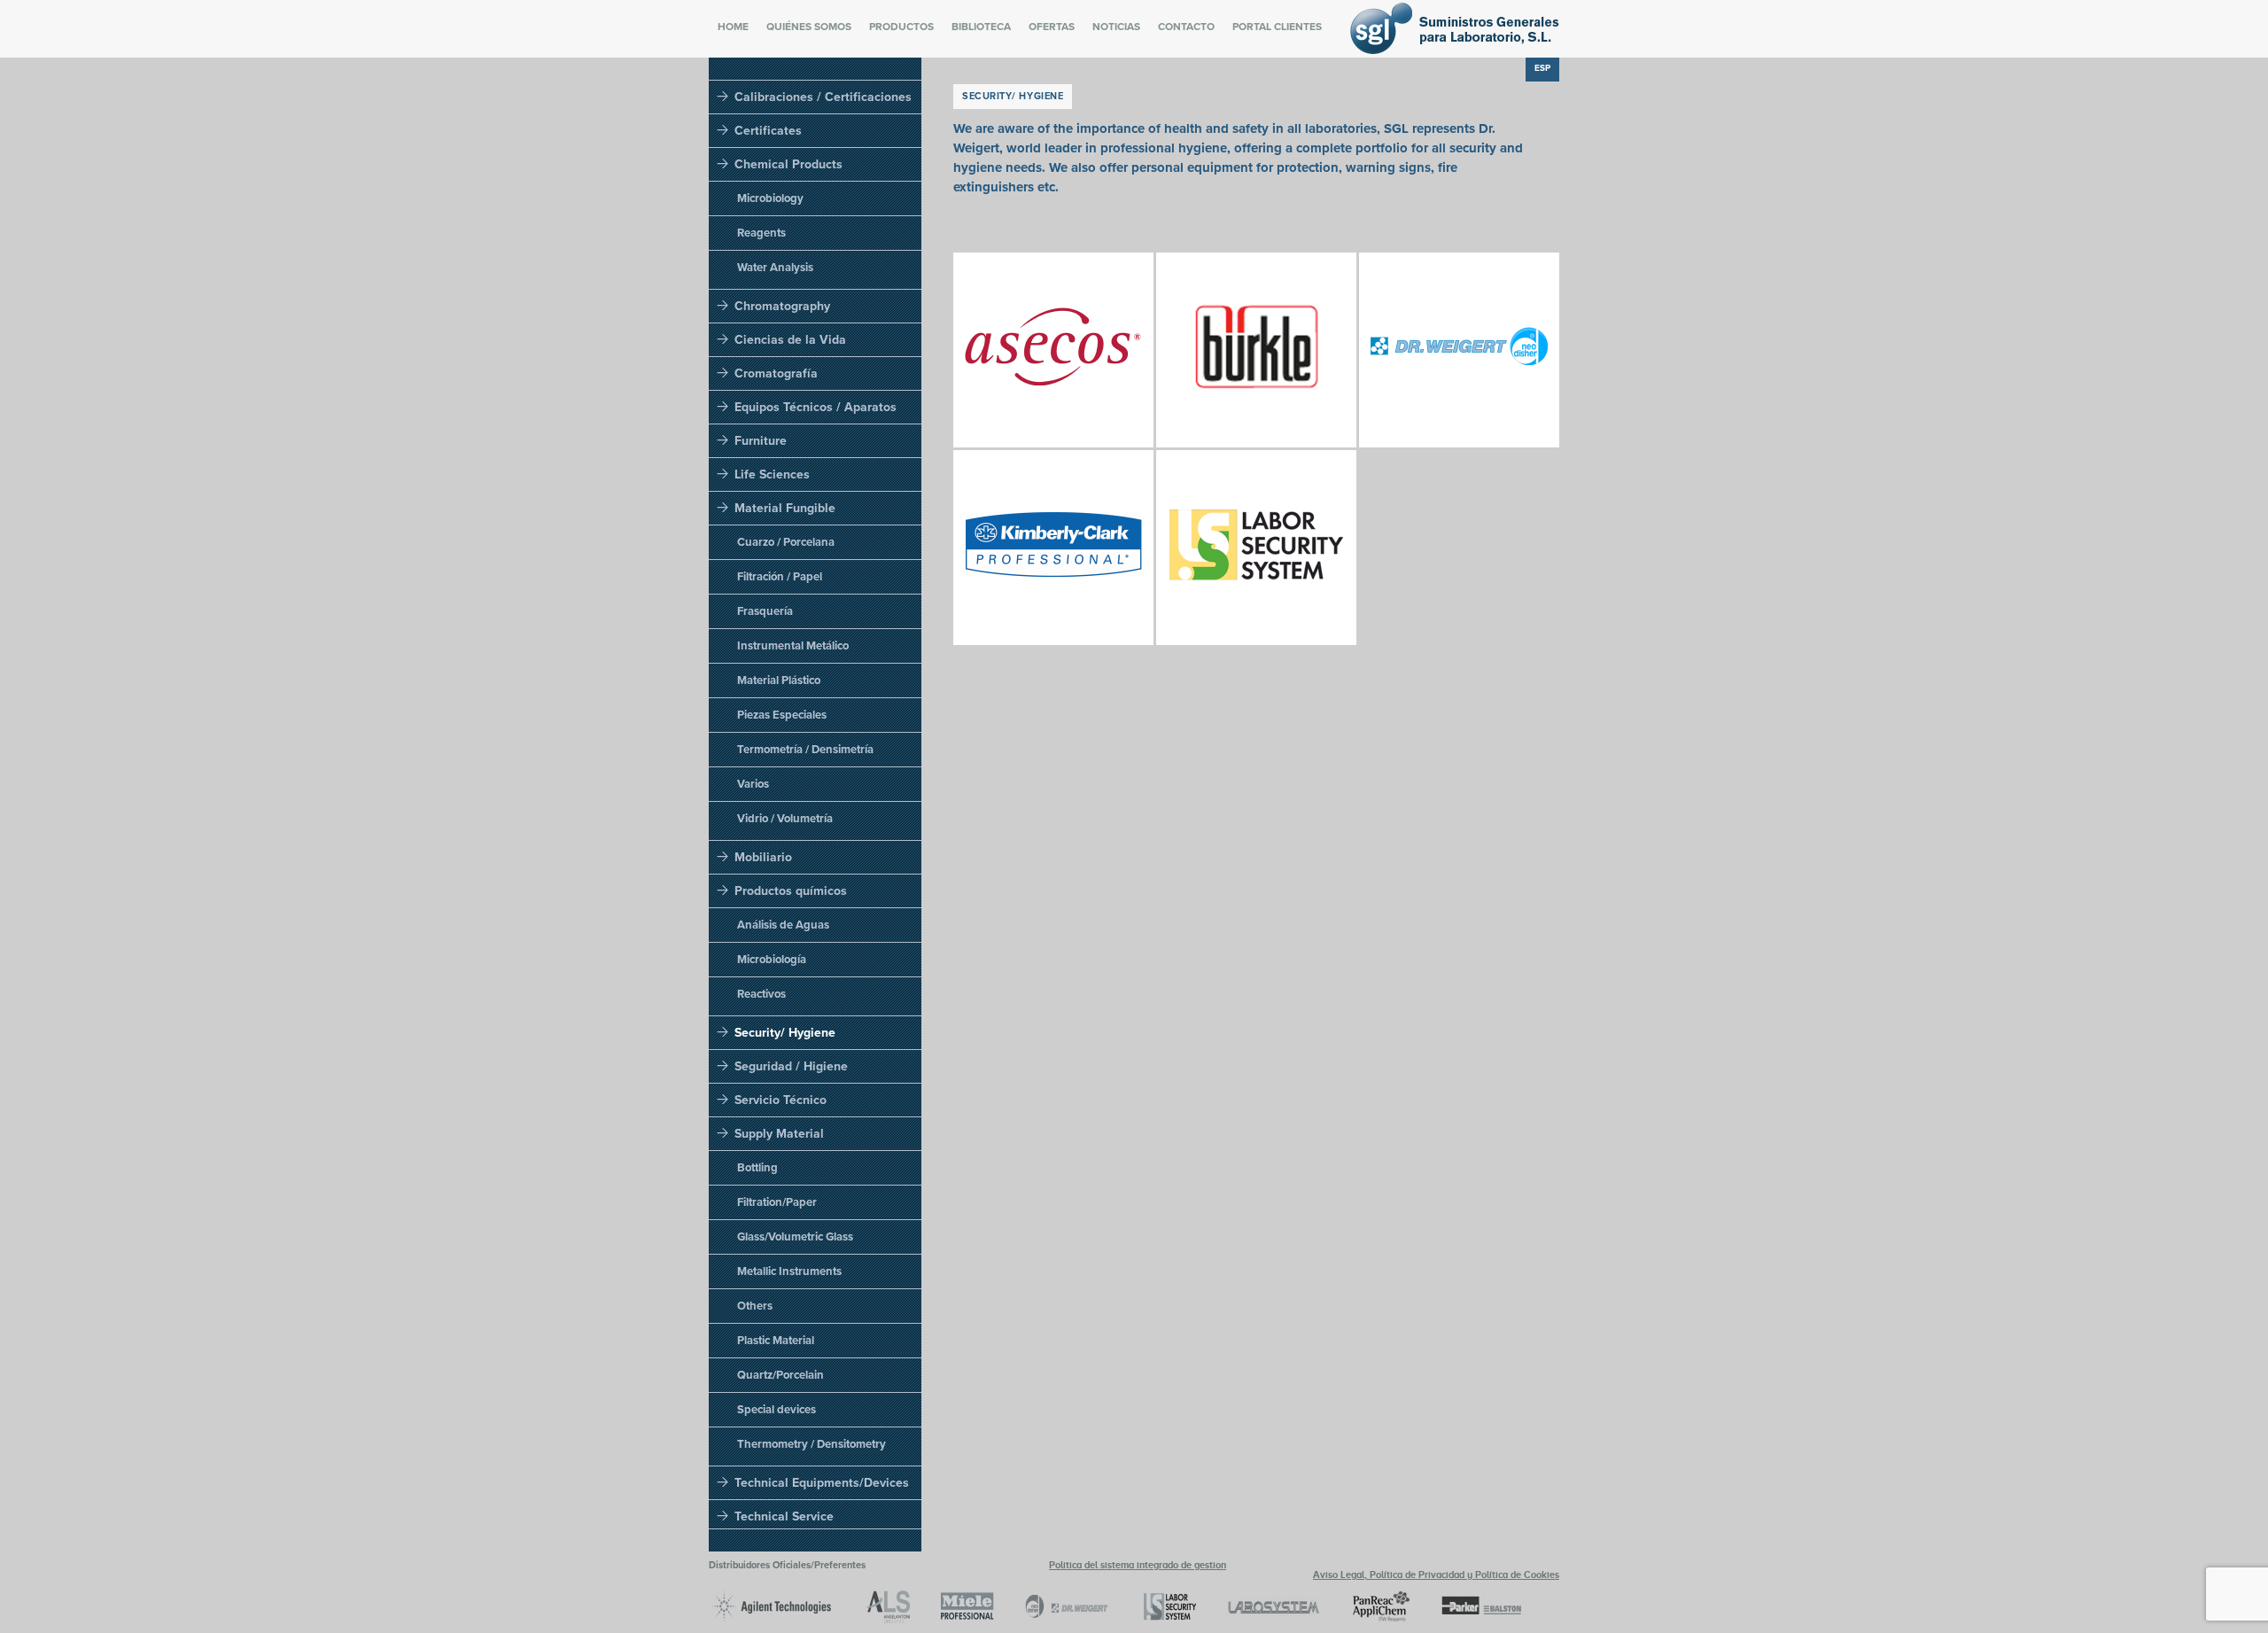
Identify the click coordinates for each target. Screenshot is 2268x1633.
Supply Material (779, 1134)
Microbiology (770, 198)
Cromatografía (776, 373)
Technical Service (784, 1516)
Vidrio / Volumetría (785, 819)
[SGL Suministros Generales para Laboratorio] (1455, 50)
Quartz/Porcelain (781, 1375)
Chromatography (782, 306)
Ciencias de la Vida (790, 340)
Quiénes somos (809, 27)
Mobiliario (763, 857)
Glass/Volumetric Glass (795, 1237)
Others (755, 1306)
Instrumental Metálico (793, 646)
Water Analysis (775, 268)
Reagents (761, 233)
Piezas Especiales (782, 715)
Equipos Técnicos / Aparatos (816, 407)
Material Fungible (785, 508)
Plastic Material (776, 1341)
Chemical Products (788, 164)
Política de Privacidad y (1422, 1575)
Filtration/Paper (777, 1202)
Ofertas (1052, 27)
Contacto (1186, 27)
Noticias (1116, 27)
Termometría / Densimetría (805, 750)
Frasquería (765, 611)
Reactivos (761, 994)
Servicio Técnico (781, 1100)
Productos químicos (791, 891)
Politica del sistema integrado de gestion (1138, 1565)
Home (733, 27)
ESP (1542, 68)
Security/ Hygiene (785, 1033)
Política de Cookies (1517, 1575)
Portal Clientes (1277, 27)
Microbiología (772, 960)
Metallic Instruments (789, 1271)
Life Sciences (772, 474)
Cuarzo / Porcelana (786, 542)
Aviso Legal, (1341, 1575)
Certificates (768, 131)
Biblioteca (981, 27)
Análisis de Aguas (783, 925)
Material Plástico (779, 680)
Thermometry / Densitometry (812, 1444)
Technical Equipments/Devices (822, 1483)
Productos (901, 27)
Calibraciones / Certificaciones (823, 97)
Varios (753, 784)
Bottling (757, 1168)
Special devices (777, 1410)
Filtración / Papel (780, 577)
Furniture (761, 441)
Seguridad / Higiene (791, 1066)
